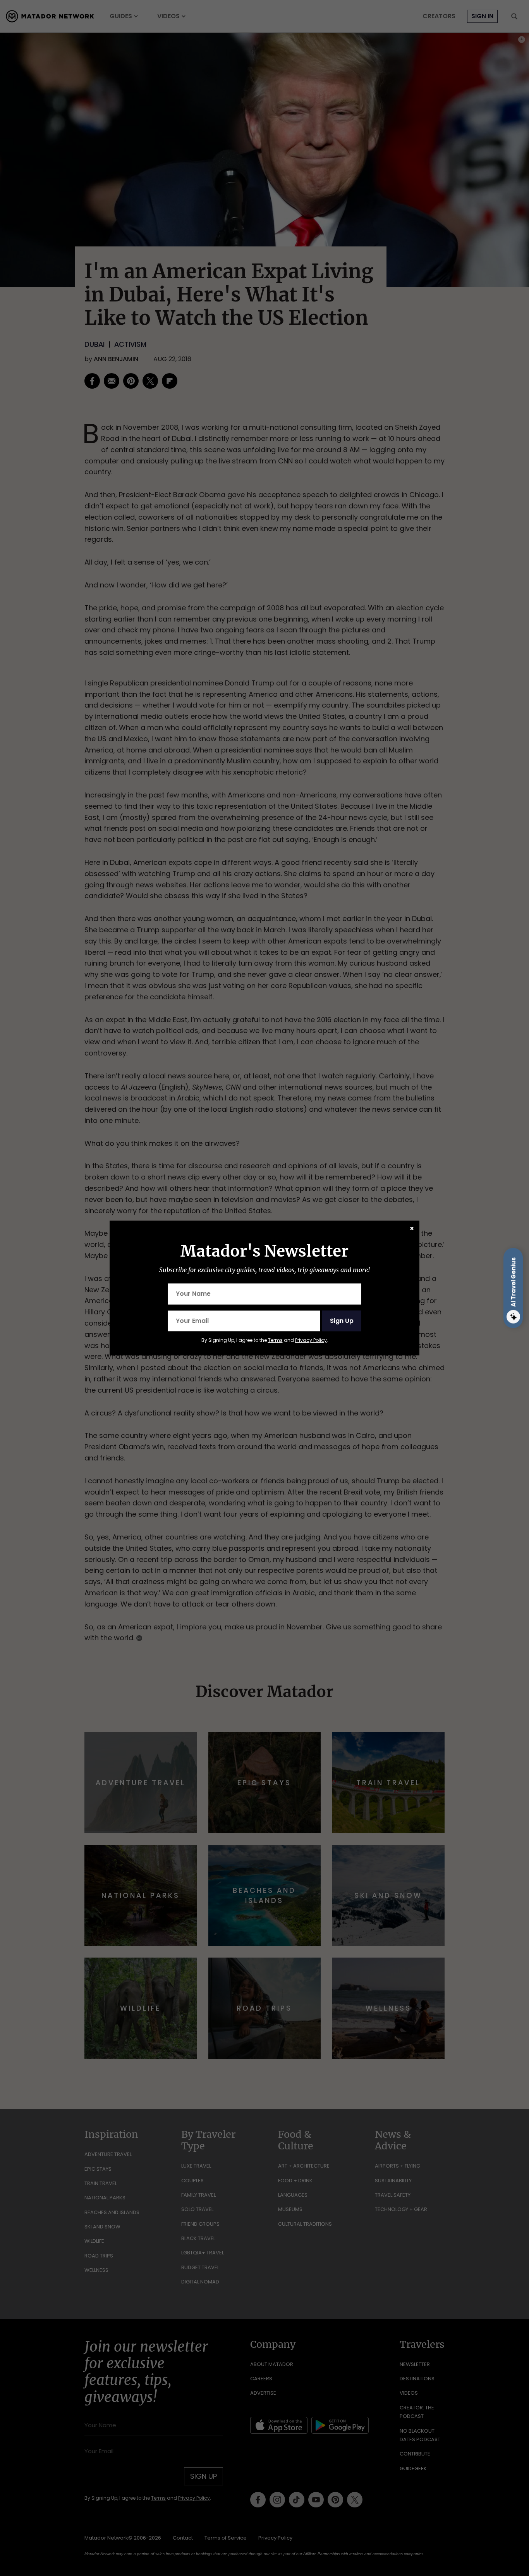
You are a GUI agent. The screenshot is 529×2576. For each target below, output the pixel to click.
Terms (275, 1340)
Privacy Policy (311, 1340)
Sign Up (342, 1321)
